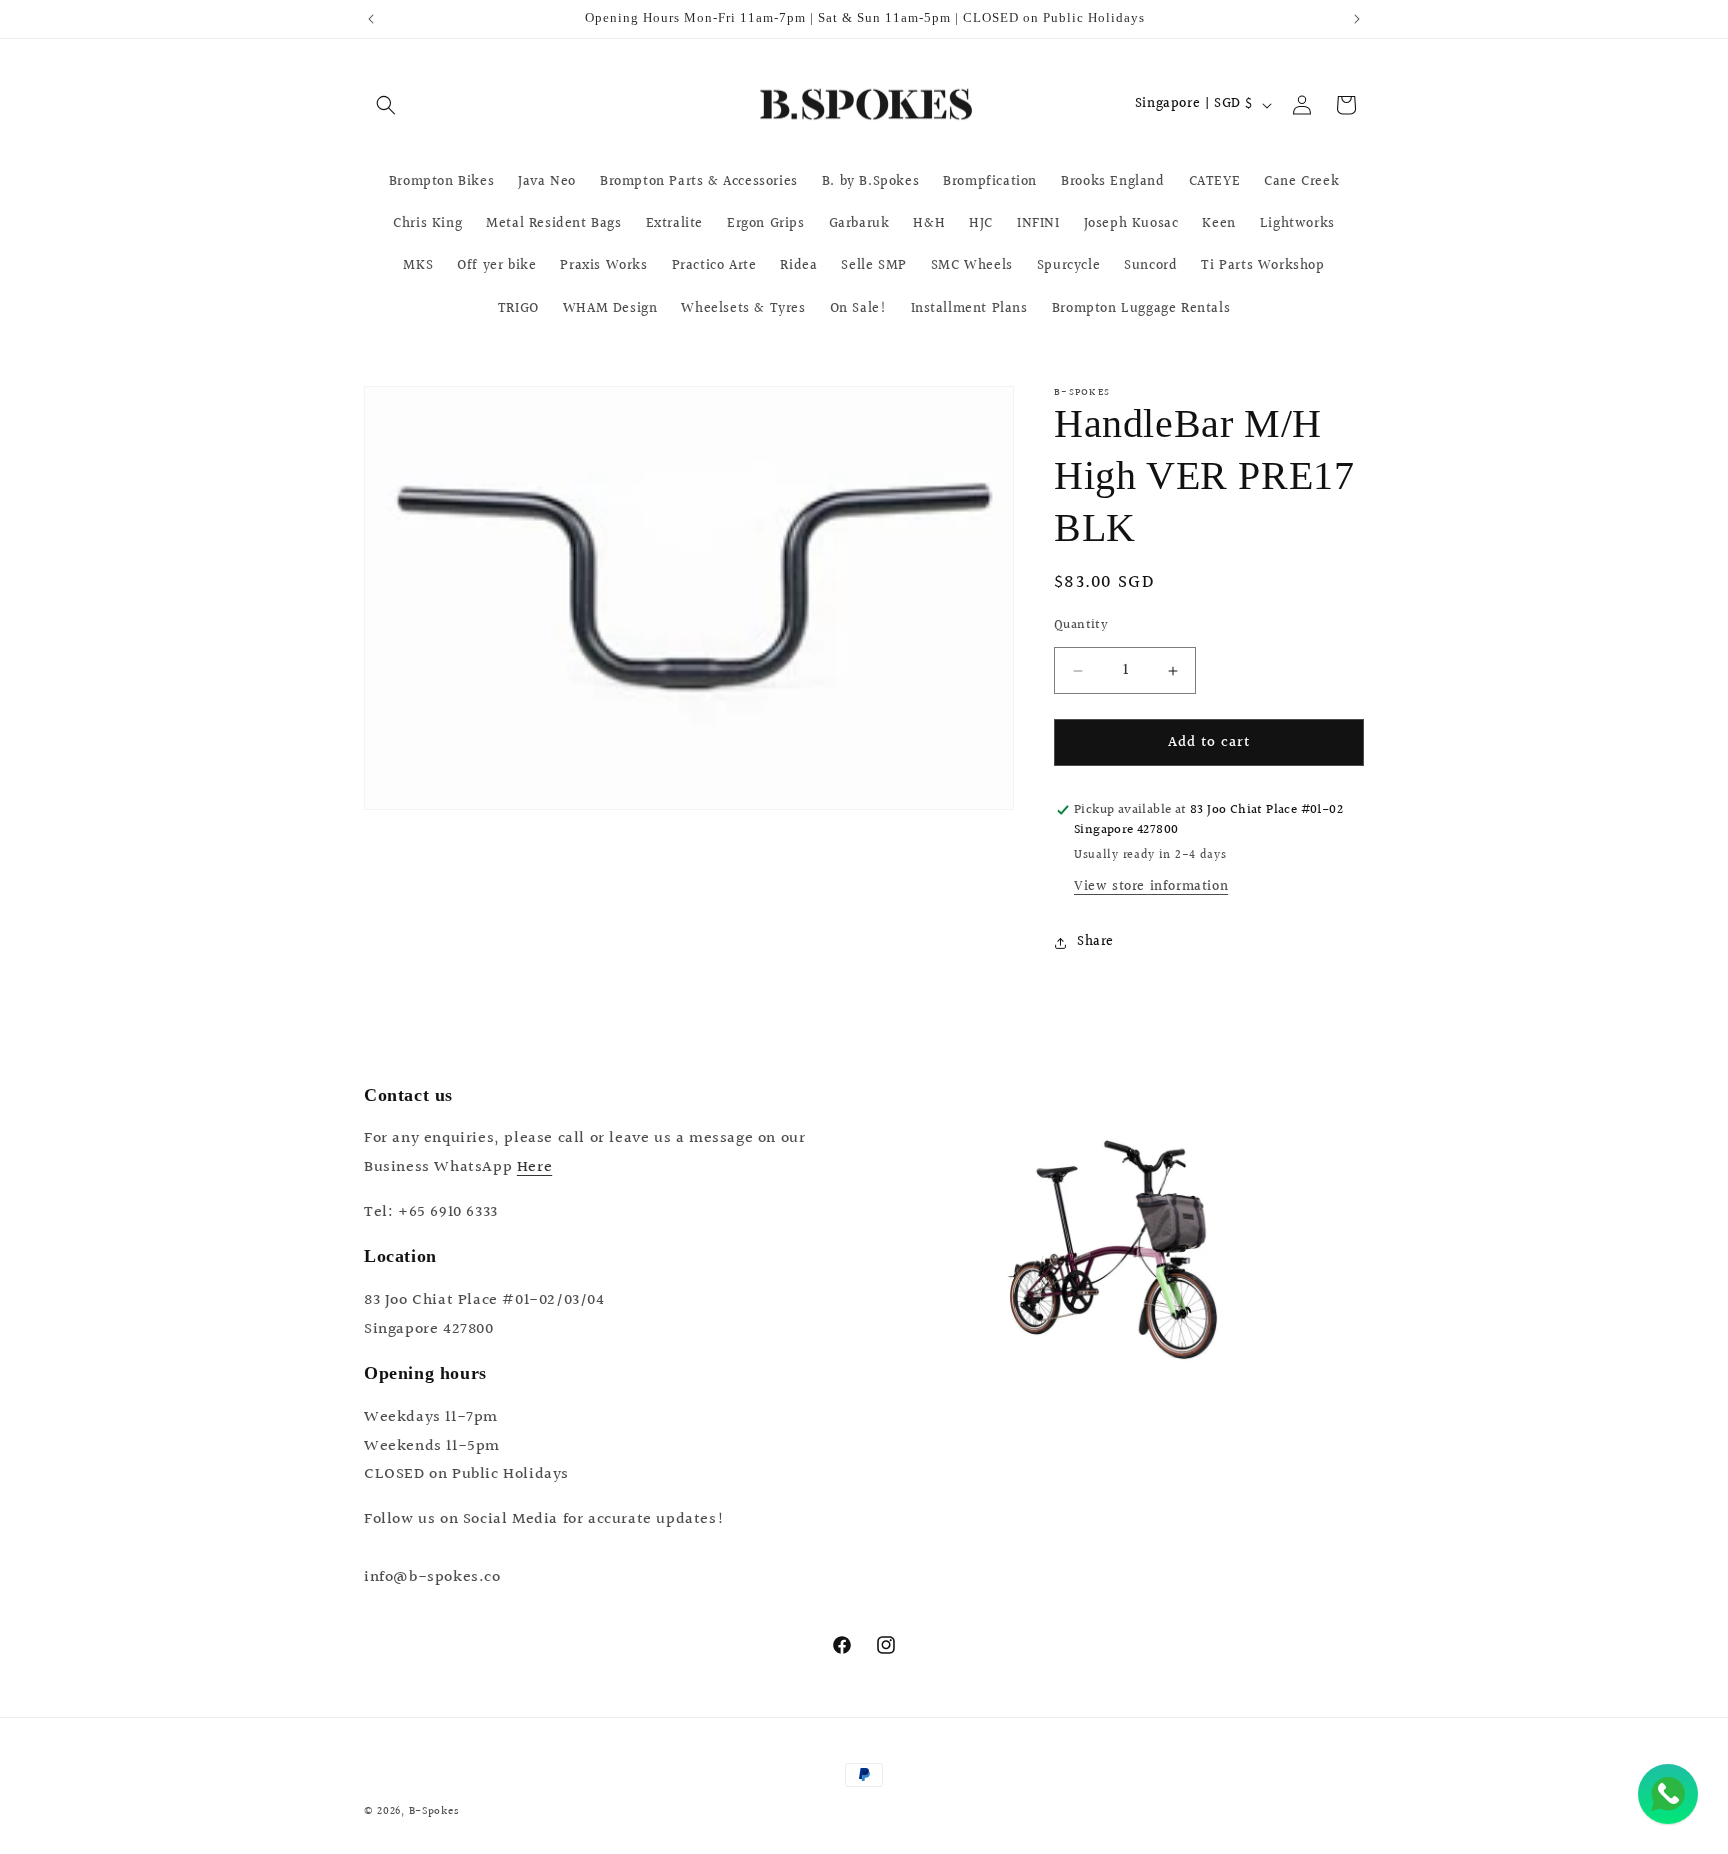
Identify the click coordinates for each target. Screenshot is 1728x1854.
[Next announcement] (1357, 19)
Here (534, 1167)
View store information (1151, 887)
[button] (386, 105)
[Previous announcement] (371, 19)
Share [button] (1095, 942)
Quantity (1081, 625)
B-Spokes (434, 1811)
